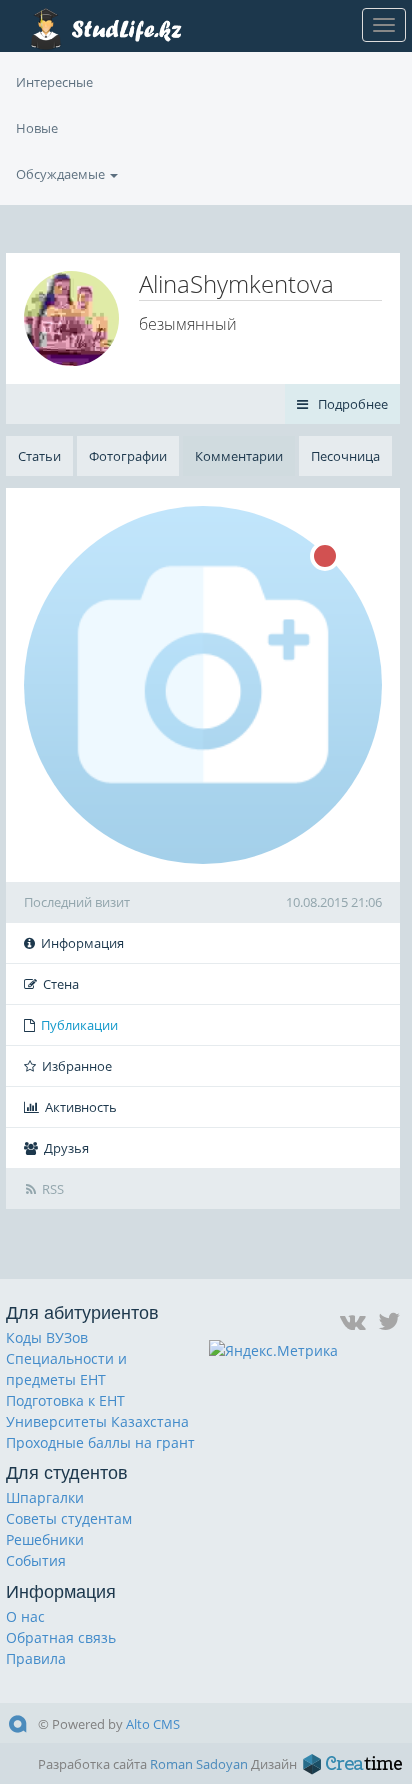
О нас (25, 1616)
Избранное (77, 1066)
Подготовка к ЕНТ (65, 1400)
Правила (36, 1658)
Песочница (345, 456)
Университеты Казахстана (97, 1421)
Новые (37, 128)
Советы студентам (69, 1518)
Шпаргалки (45, 1497)
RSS (53, 1189)
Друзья (66, 1148)
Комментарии (239, 456)
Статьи (39, 456)
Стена (61, 984)
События (36, 1560)
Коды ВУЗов (47, 1337)
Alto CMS (153, 1724)
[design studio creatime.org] (353, 1764)
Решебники (45, 1539)
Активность (81, 1107)
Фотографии (128, 456)
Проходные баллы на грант (100, 1442)
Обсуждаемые (62, 174)
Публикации (79, 1025)
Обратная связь (61, 1637)
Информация (82, 943)
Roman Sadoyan (199, 1764)
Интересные (54, 82)
